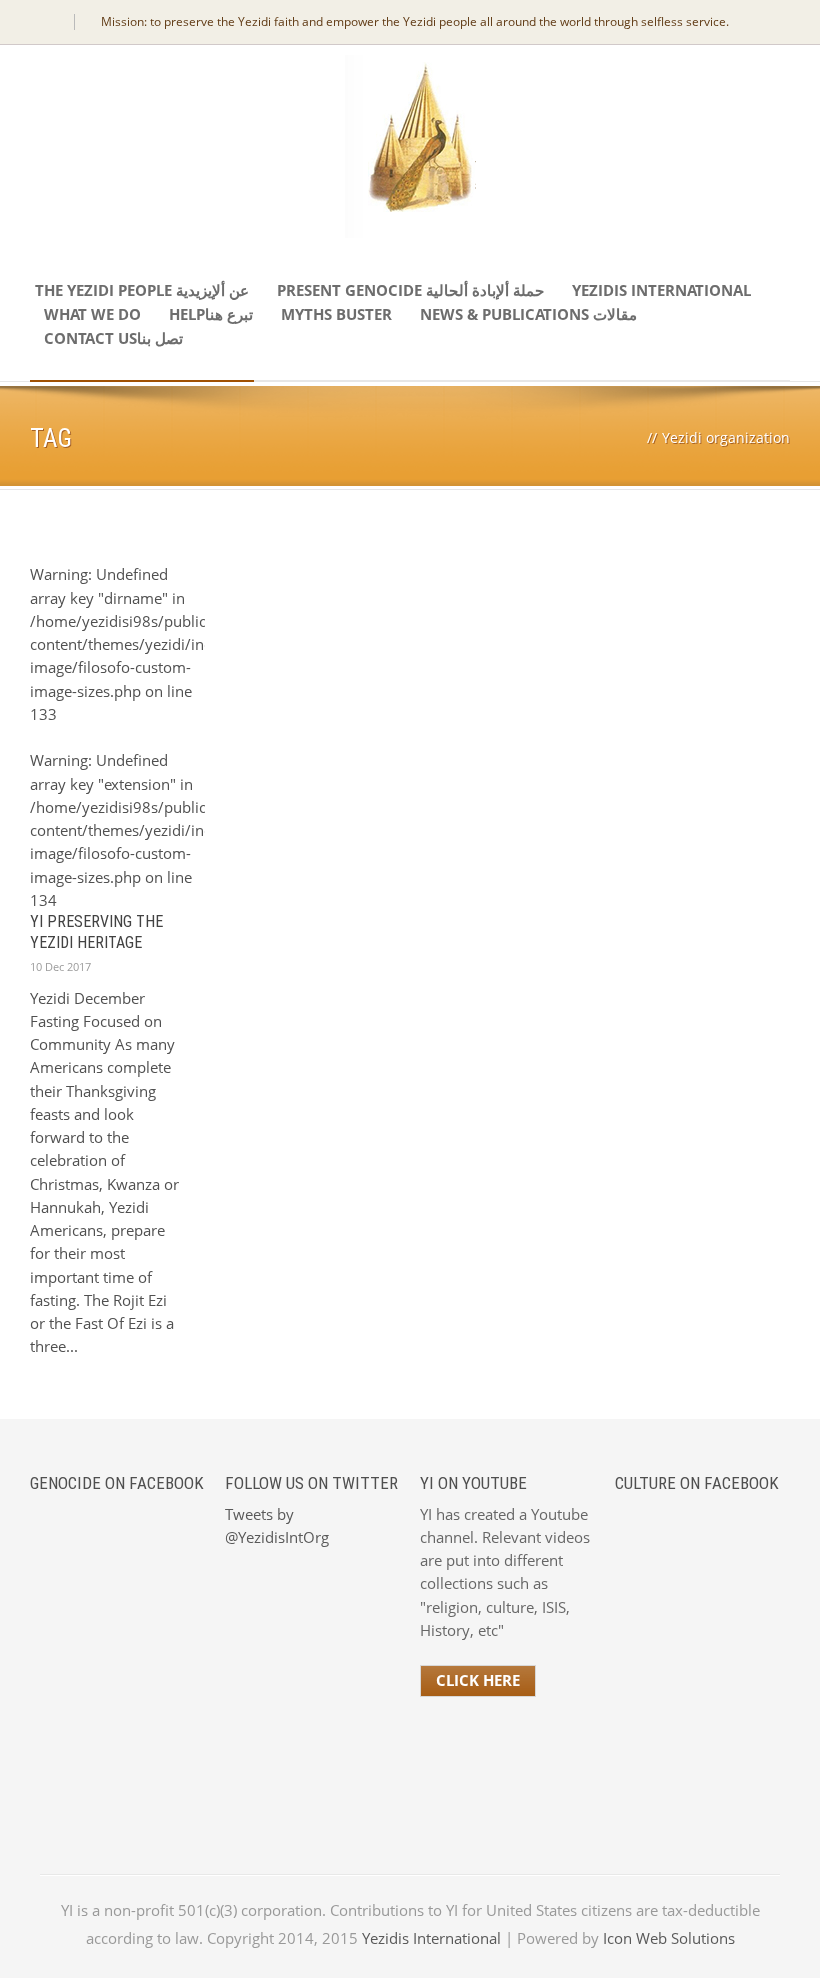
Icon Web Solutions (669, 1938)
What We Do (92, 314)
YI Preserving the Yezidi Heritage (96, 932)
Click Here (478, 1680)
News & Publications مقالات (528, 314)
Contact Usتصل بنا (113, 338)
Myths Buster (336, 314)
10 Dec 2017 (60, 966)
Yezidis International (661, 290)
